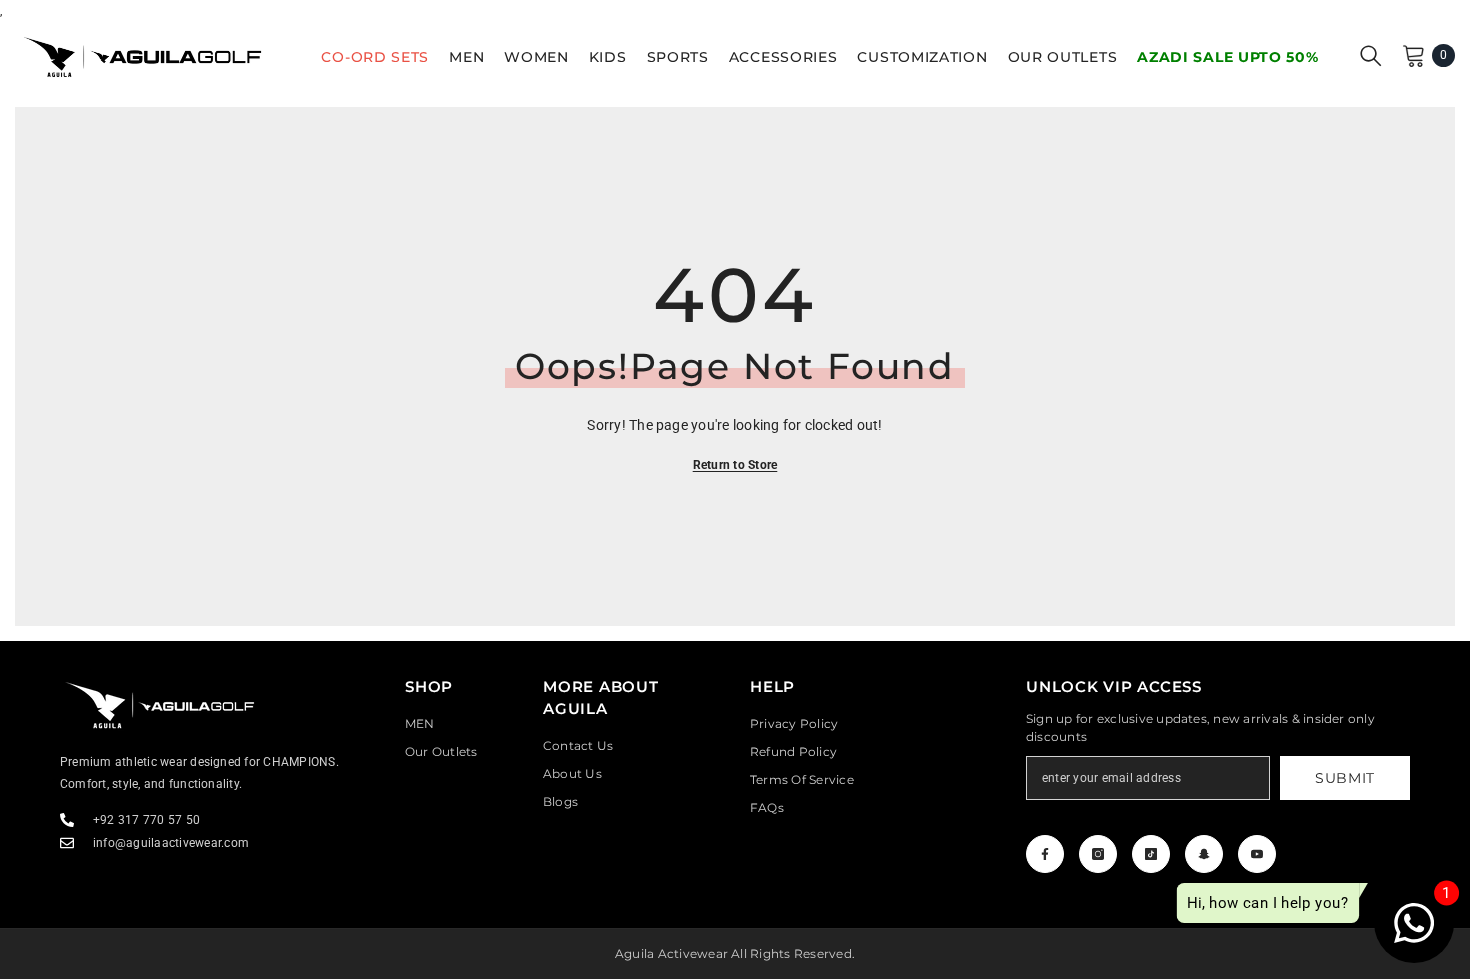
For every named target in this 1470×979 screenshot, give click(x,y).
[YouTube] (1257, 854)
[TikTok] (1151, 854)
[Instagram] (1098, 854)
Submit (1345, 778)
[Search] (1371, 55)
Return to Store (735, 465)
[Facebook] (1045, 854)
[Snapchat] (1204, 854)
